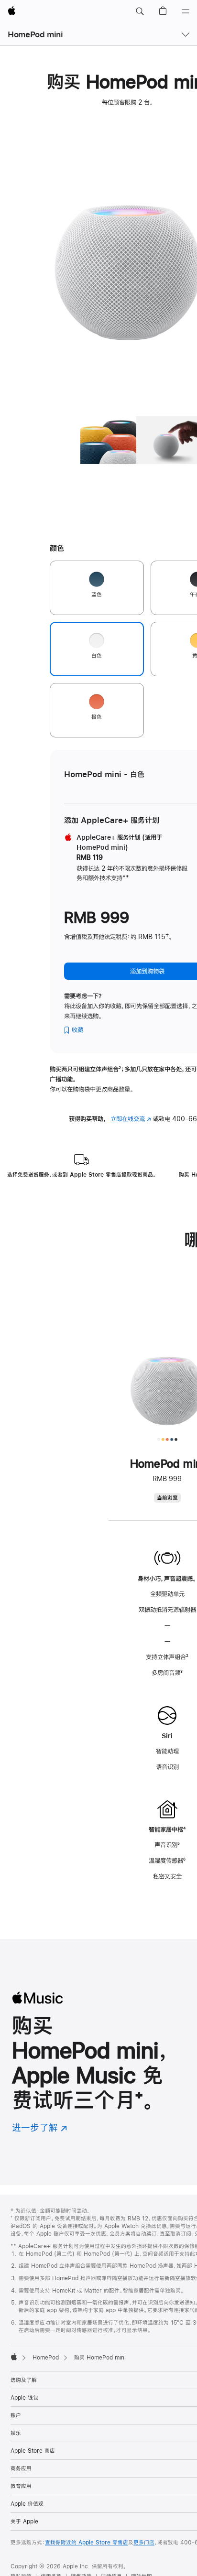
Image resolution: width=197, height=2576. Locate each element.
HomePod (46, 2358)
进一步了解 (40, 2127)
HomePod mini (35, 34)
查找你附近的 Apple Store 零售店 (87, 2543)
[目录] (186, 11)
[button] (140, 11)
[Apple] (14, 2357)
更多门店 (144, 2543)
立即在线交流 (131, 1119)
